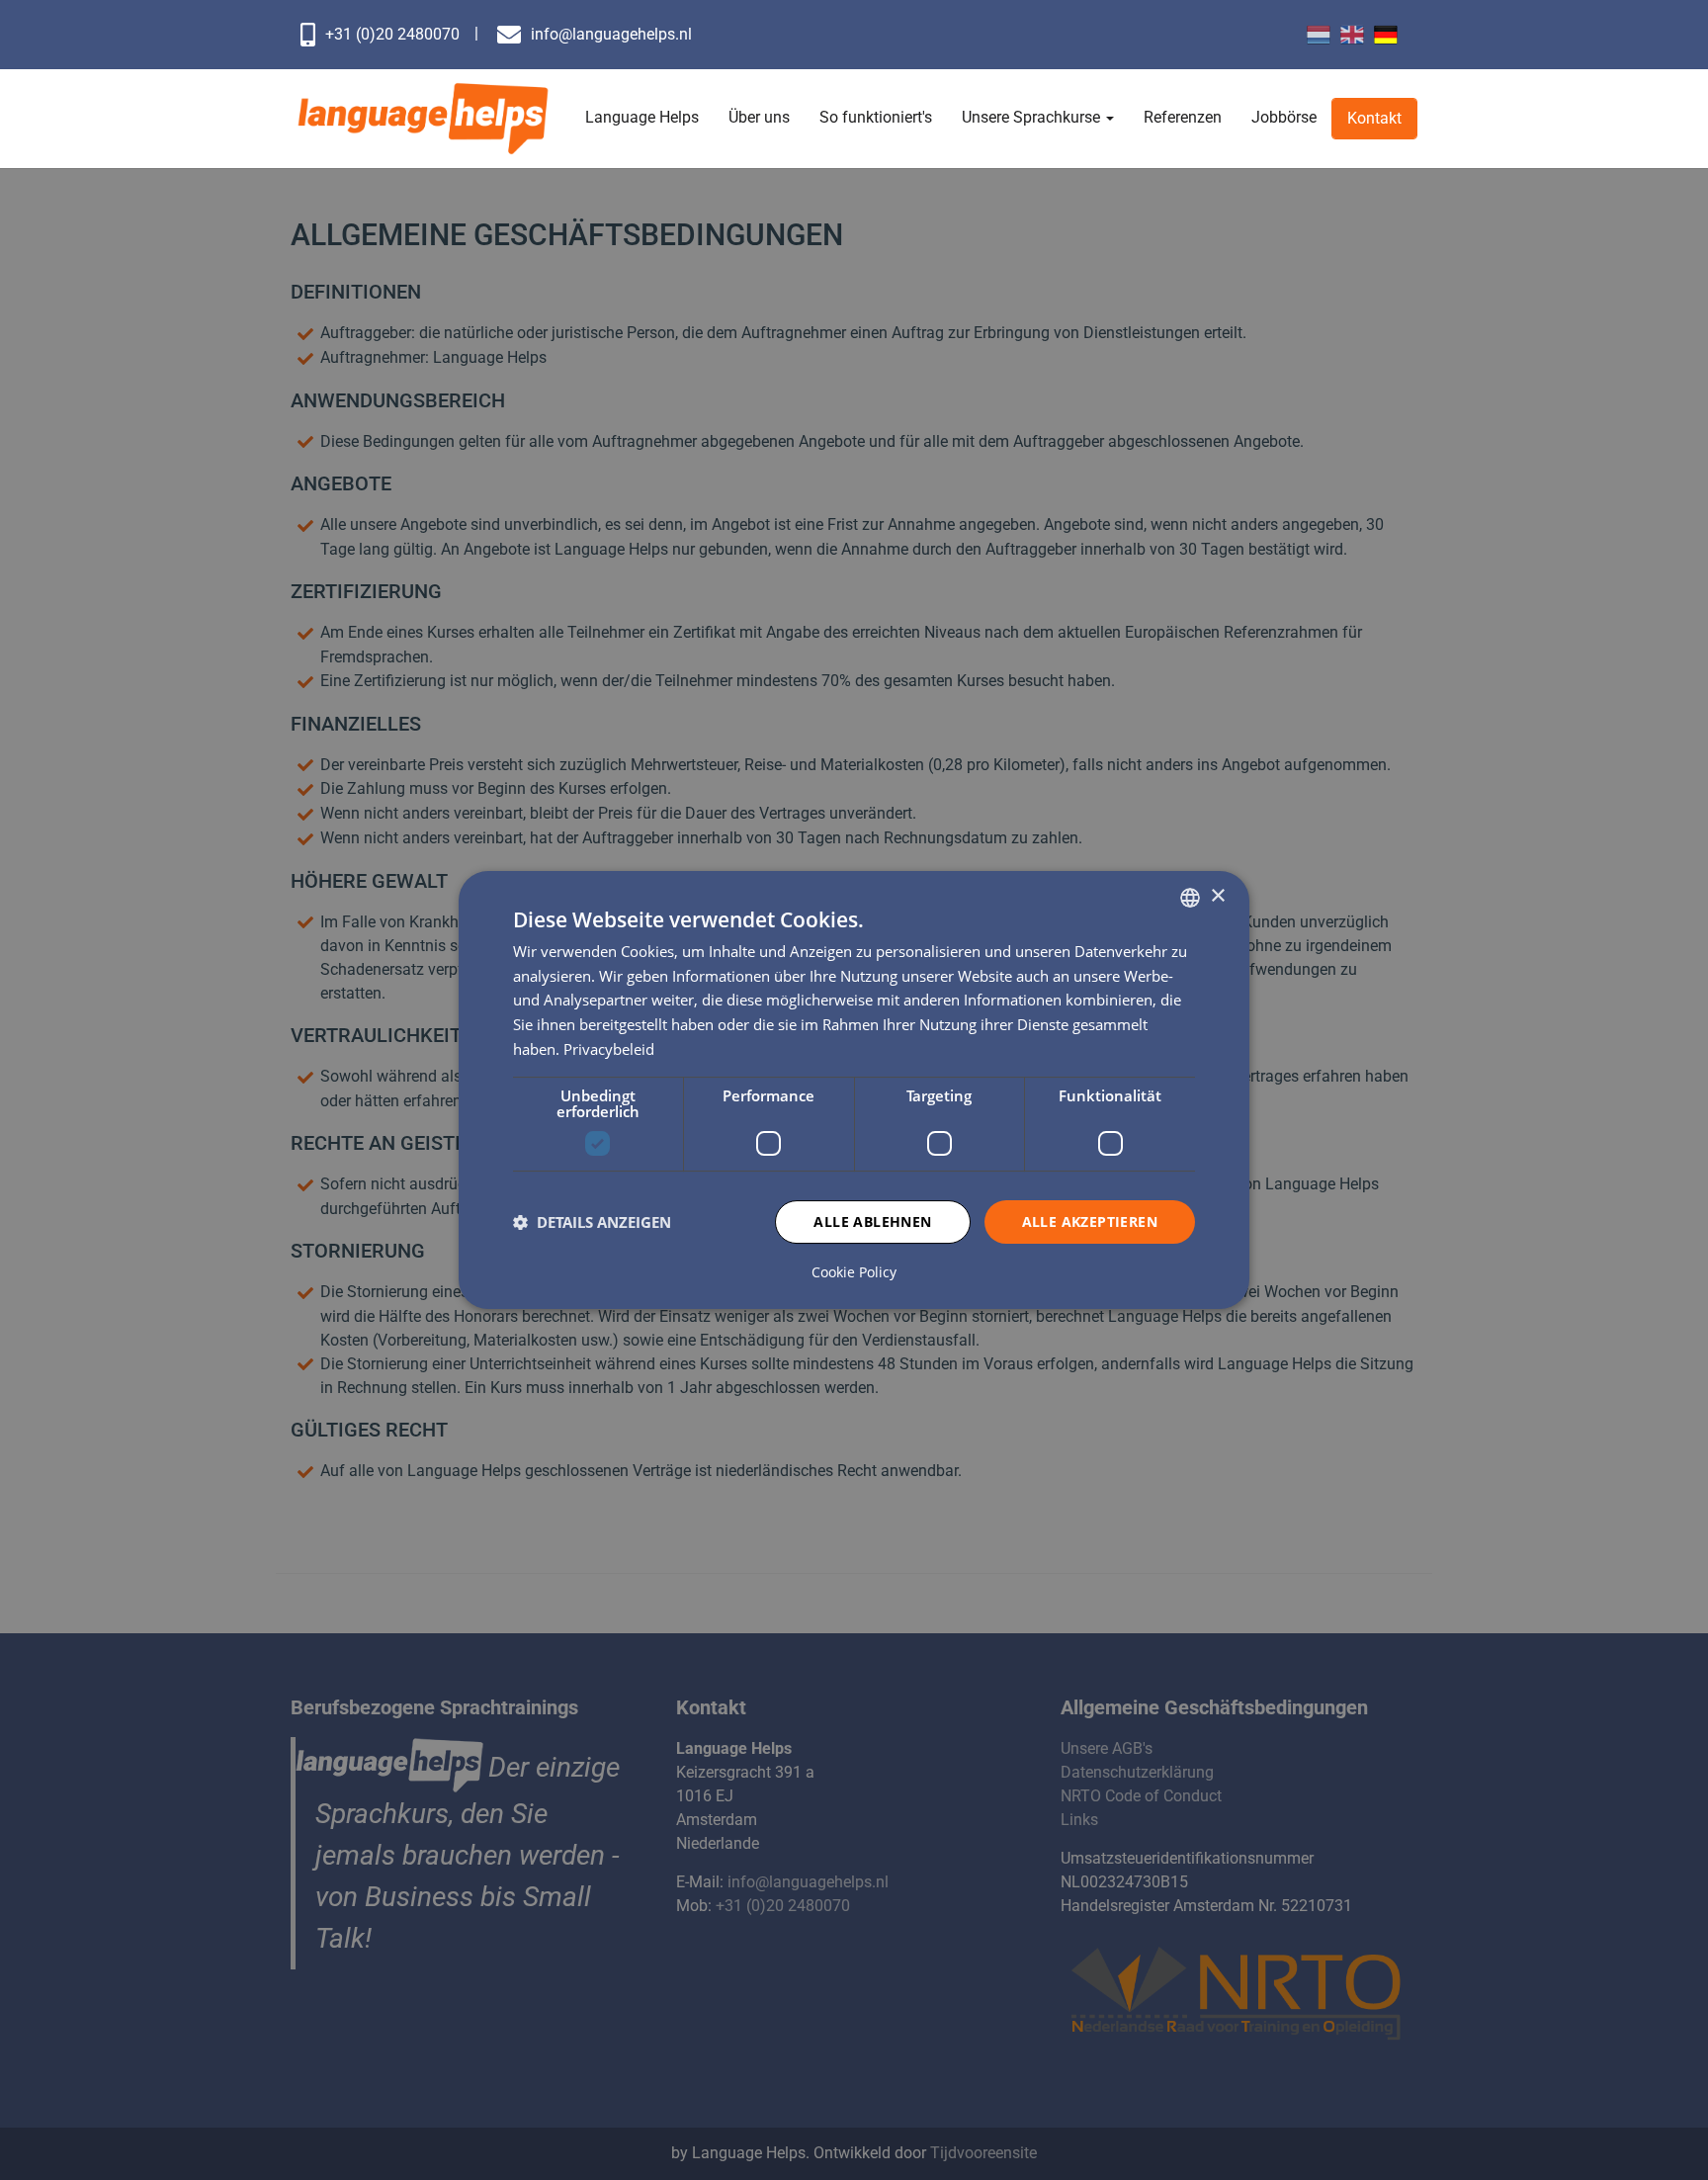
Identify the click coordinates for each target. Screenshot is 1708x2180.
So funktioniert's (876, 117)
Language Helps (642, 117)
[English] (1352, 35)
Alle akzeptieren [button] (1090, 1221)
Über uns (759, 117)
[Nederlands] (1319, 35)
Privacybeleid (609, 1049)
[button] (592, 1222)
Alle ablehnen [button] (872, 1221)
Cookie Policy (854, 1272)
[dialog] (854, 1090)
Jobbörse (1284, 117)
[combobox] (1190, 898)
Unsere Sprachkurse (1033, 117)
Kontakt (1374, 118)
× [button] (1217, 896)
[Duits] (1386, 35)
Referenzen (1183, 117)
